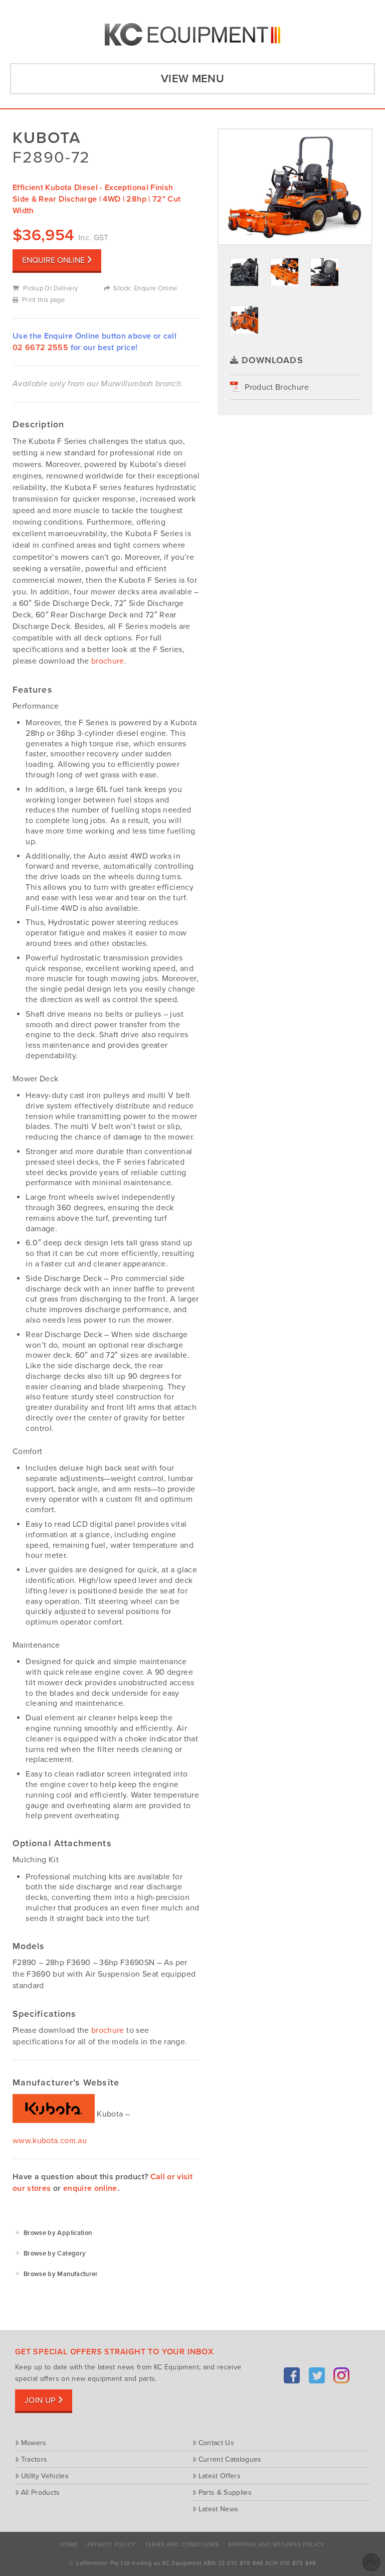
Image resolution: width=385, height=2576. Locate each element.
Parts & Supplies (225, 2492)
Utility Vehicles (45, 2476)
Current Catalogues (230, 2459)
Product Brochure (277, 387)
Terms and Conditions (182, 2545)
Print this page (43, 300)
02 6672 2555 (40, 348)
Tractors (34, 2459)
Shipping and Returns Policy (276, 2545)
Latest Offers (220, 2476)
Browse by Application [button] (58, 2233)
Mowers (34, 2443)
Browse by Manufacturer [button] (61, 2274)
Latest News (218, 2509)
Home (69, 2545)
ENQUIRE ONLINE (53, 260)
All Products (41, 2492)
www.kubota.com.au (50, 2141)
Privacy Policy (112, 2545)
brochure (108, 661)
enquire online (90, 2188)
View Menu (192, 79)
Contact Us (216, 2443)
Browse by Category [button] (55, 2253)
